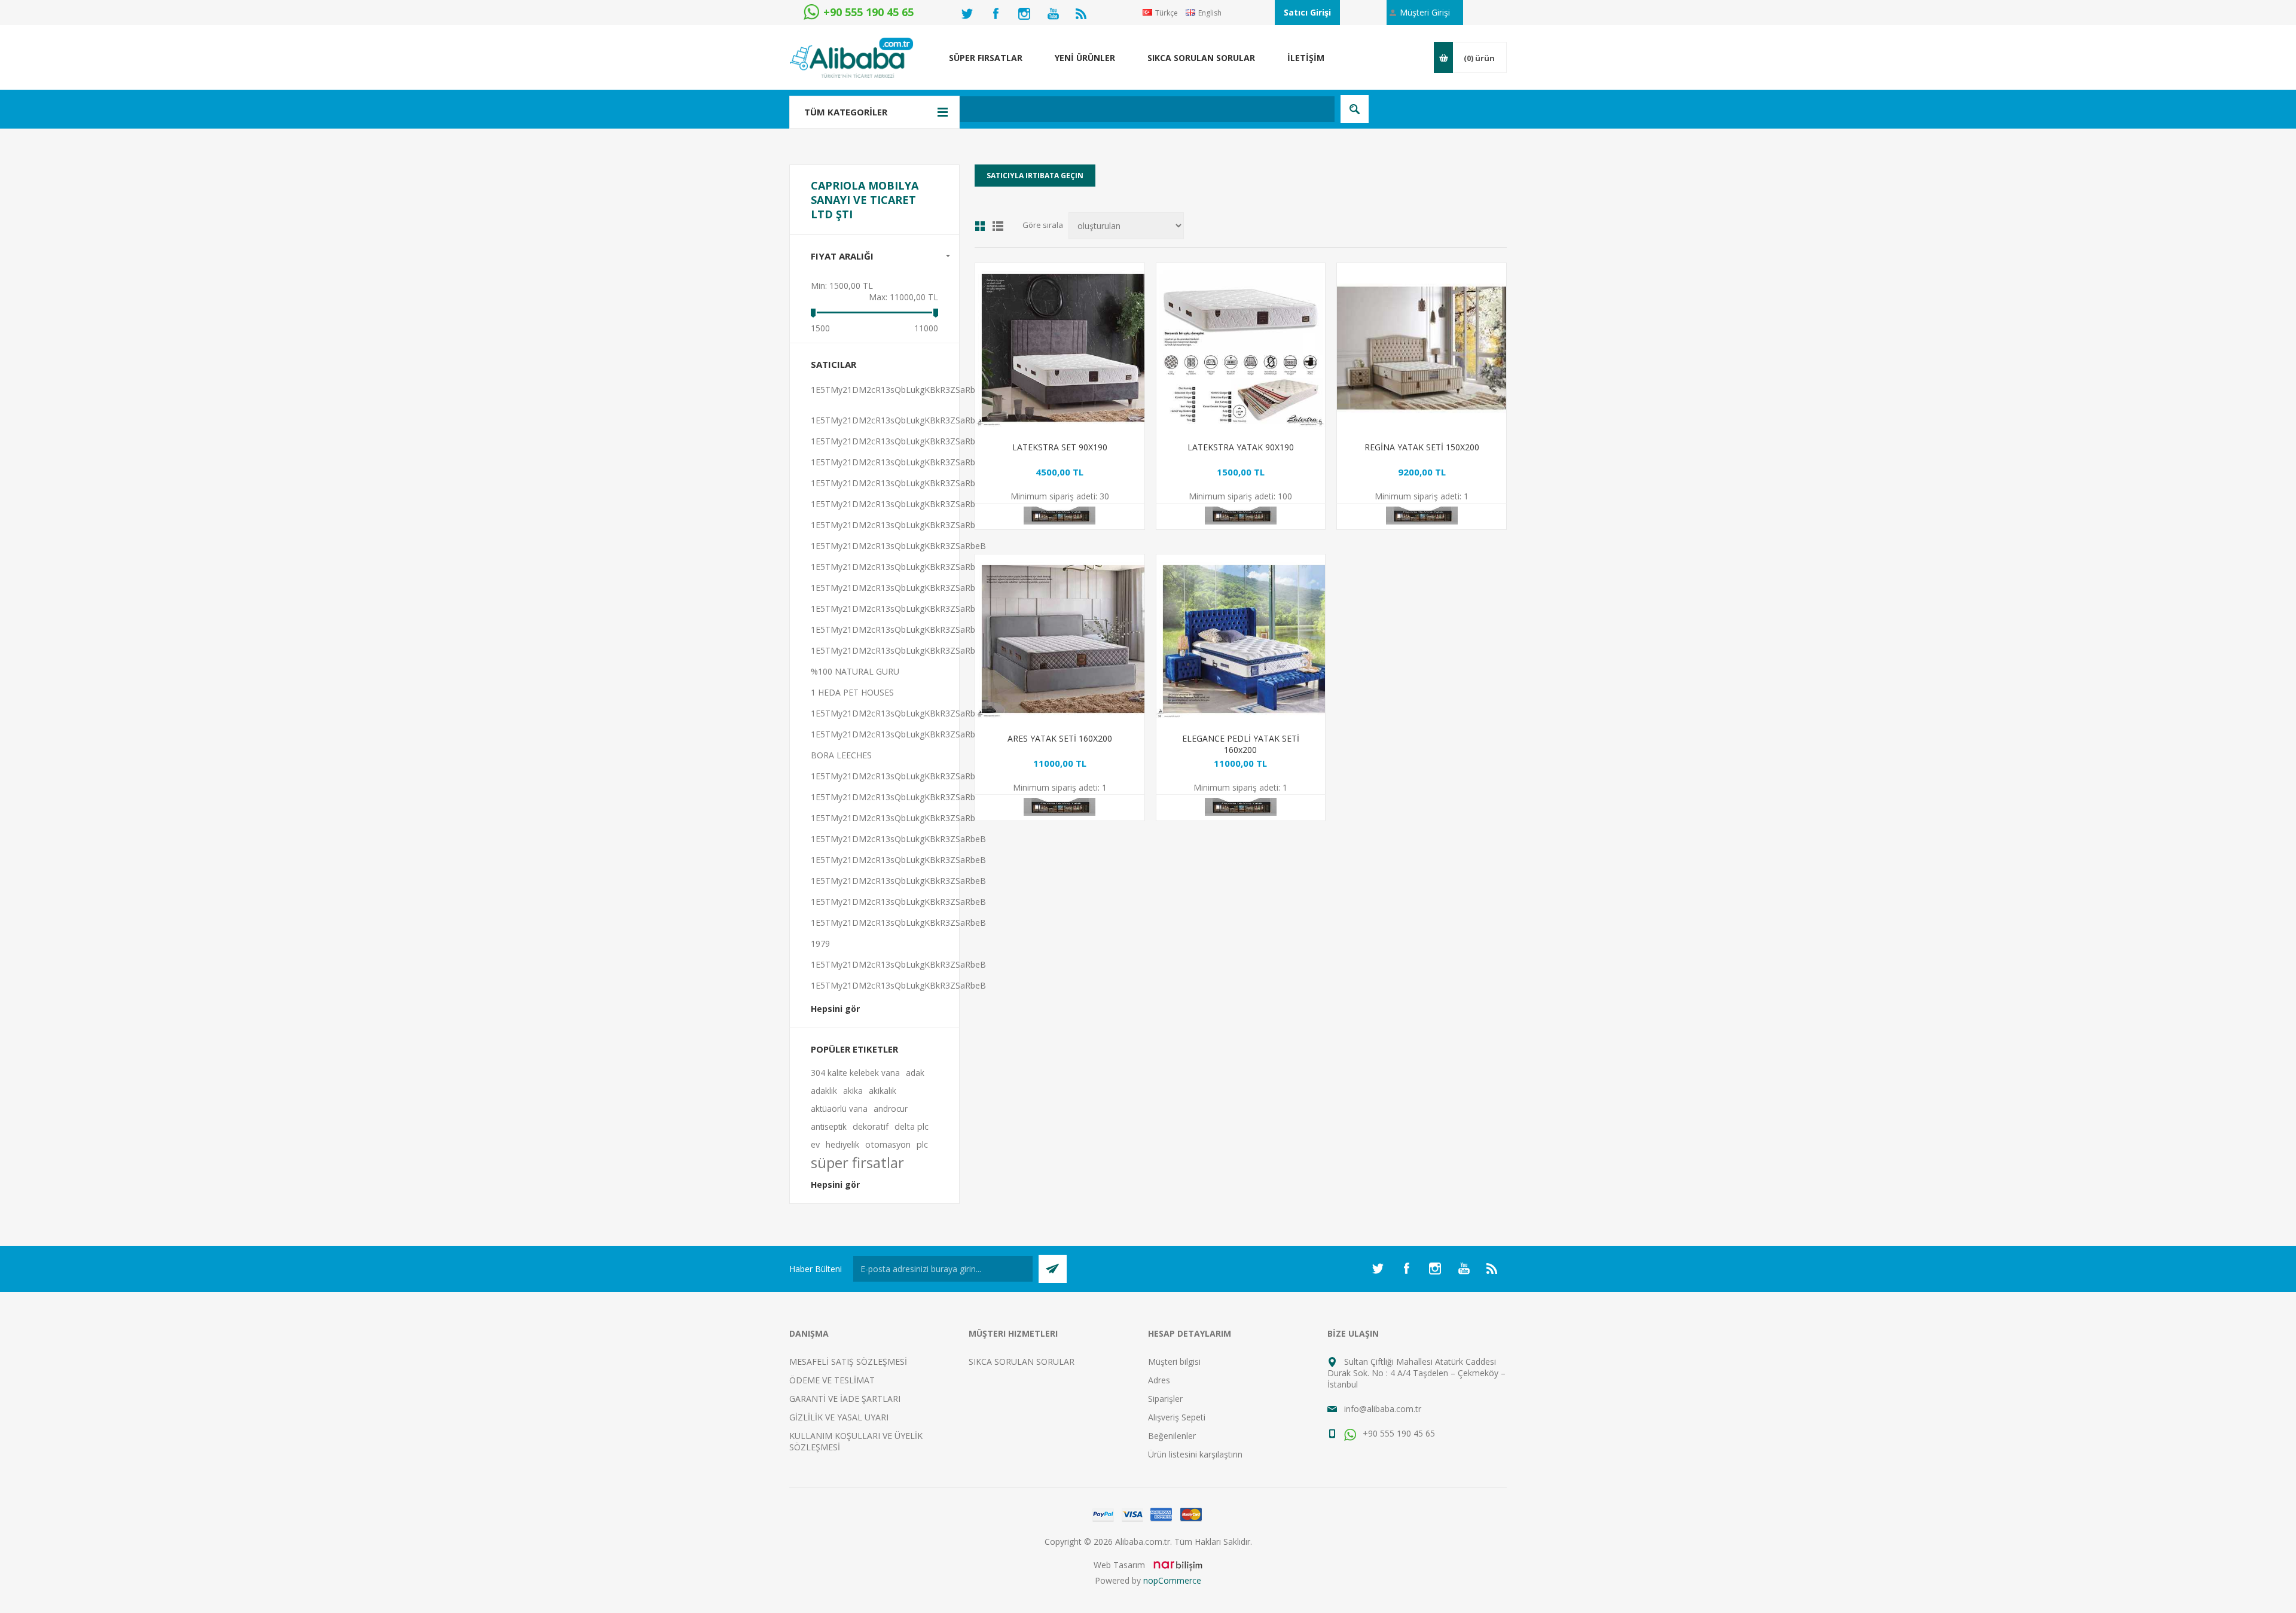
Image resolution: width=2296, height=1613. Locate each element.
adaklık (824, 1091)
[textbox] (1085, 109)
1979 (820, 943)
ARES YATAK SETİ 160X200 (1060, 738)
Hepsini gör (835, 1009)
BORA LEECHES (841, 755)
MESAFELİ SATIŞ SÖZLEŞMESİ (848, 1362)
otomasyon (888, 1144)
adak (915, 1073)
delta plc (912, 1126)
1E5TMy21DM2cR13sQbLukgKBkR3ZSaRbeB (898, 390)
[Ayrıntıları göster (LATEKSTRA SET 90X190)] (1060, 348)
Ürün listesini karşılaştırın (1195, 1454)
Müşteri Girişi (1425, 12)
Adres (1159, 1380)
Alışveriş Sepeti (1177, 1417)
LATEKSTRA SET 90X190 (1060, 447)
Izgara (980, 226)
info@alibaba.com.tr (1383, 1409)
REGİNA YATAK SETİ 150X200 (1422, 447)
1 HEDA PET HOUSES (852, 692)
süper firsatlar (857, 1163)
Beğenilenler (1172, 1436)
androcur (891, 1109)
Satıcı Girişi (1307, 12)
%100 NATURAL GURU (855, 671)
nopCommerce (1172, 1580)
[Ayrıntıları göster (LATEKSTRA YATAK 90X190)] (1241, 348)
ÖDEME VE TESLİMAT (832, 1380)
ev (815, 1144)
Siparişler (1165, 1399)
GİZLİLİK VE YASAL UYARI (839, 1417)
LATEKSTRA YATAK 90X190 (1241, 447)
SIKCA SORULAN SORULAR (1022, 1362)
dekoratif (871, 1126)
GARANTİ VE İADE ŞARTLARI (845, 1399)
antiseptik (829, 1126)
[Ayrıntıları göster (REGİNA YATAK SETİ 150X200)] (1422, 348)
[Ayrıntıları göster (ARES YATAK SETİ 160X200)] (1060, 639)
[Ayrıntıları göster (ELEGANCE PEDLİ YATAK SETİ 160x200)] (1241, 639)
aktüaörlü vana (839, 1109)
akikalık (883, 1091)
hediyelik (842, 1144)
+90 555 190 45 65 (1398, 1433)
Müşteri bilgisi (1174, 1362)
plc (922, 1144)
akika (853, 1091)
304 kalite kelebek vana (855, 1073)
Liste (998, 226)
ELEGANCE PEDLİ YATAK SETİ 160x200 (1241, 744)
